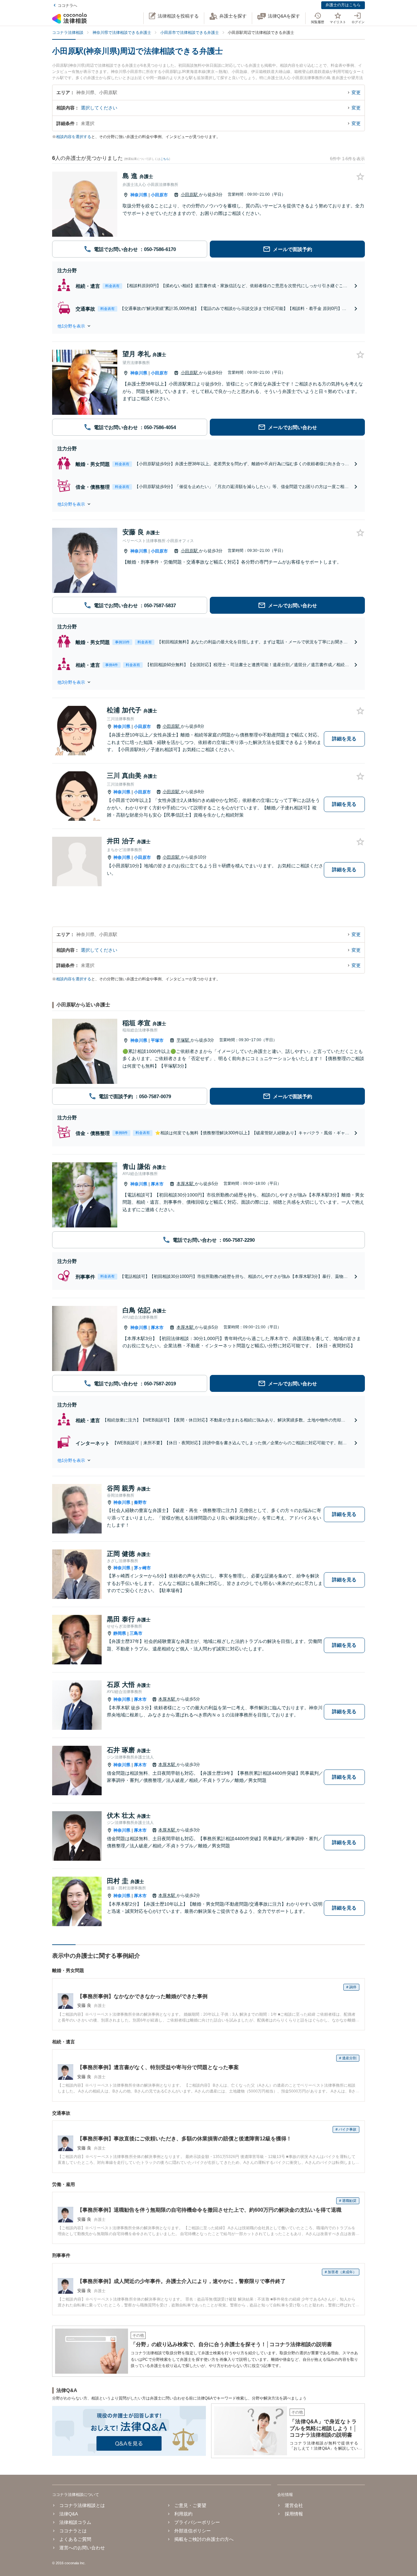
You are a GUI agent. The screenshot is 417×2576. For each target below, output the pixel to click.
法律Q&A (69, 2514)
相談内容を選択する (74, 137)
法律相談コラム (75, 2522)
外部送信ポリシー (193, 2531)
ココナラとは (73, 2531)
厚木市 (157, 1184)
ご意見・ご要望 (190, 2505)
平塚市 (157, 1040)
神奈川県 (139, 195)
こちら (165, 159)
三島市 (136, 1633)
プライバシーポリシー (197, 2522)
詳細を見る (344, 739)
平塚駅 (184, 1040)
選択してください (99, 108)
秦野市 (140, 1502)
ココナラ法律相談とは (82, 2505)
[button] (208, 326)
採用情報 (294, 2514)
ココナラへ (67, 6)
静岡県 (120, 1633)
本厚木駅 (186, 1184)
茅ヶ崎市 (142, 1568)
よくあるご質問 (75, 2539)
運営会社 (294, 2505)
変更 (356, 92)
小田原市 (159, 195)
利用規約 (183, 2514)
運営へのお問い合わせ (82, 2548)
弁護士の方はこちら (343, 5)
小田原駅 (190, 195)
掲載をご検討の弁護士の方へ (204, 2539)
